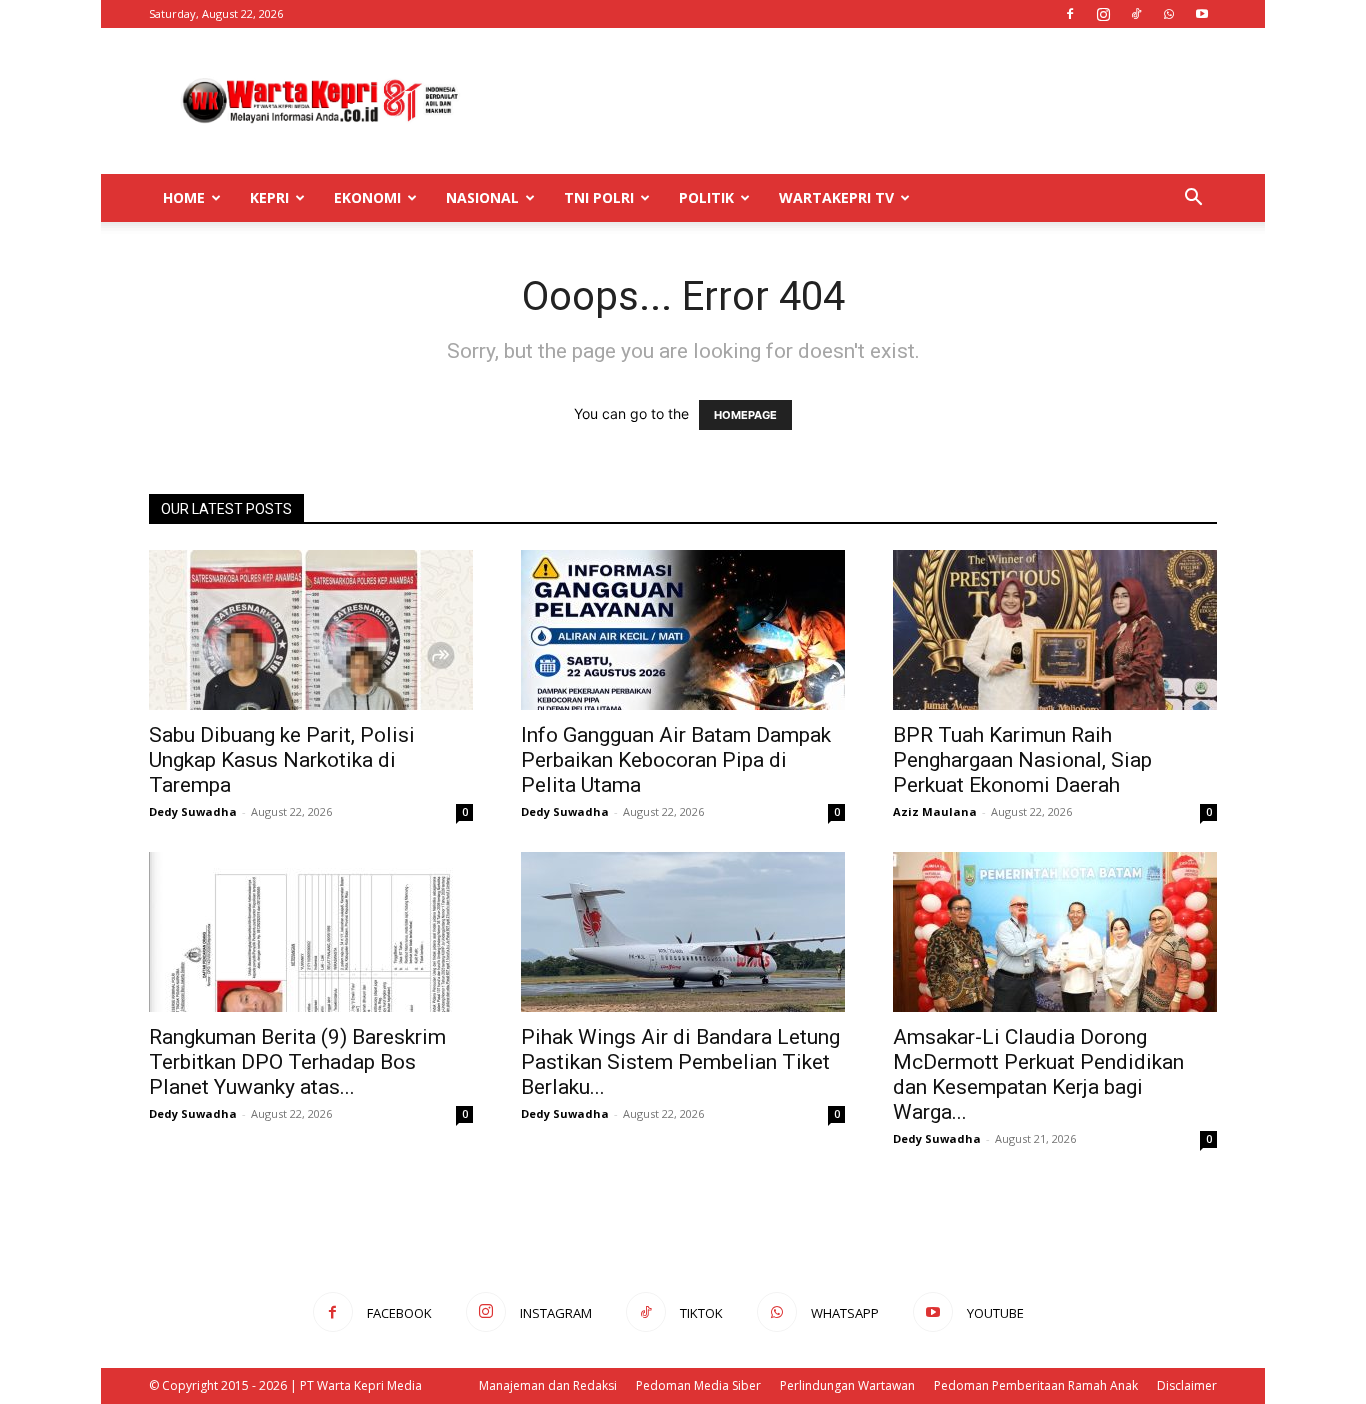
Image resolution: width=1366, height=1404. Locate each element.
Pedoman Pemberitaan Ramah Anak (1036, 1385)
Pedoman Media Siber (698, 1385)
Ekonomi (367, 197)
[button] (1193, 199)
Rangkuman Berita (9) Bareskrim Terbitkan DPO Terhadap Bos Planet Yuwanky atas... (297, 1062)
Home (184, 197)
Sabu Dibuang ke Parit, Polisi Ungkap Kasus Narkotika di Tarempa (282, 760)
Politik (706, 197)
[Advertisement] (853, 101)
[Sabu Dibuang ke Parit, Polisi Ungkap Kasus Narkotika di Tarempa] (311, 630)
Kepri (269, 197)
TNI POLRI (599, 197)
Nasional (482, 197)
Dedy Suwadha (193, 811)
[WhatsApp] (1169, 14)
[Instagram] (1103, 14)
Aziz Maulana (935, 811)
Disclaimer (1187, 1385)
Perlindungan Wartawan (847, 1385)
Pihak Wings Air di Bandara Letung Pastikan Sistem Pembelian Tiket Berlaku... (680, 1062)
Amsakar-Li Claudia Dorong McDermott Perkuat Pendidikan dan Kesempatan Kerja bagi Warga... (1038, 1074)
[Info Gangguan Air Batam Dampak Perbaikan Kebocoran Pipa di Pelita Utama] (683, 630)
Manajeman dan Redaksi (548, 1385)
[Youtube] (1202, 14)
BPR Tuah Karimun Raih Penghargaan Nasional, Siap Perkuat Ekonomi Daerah (1022, 760)
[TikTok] (1136, 14)
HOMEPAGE (745, 415)
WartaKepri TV (836, 197)
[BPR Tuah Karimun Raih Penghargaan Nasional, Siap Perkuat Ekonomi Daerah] (1055, 630)
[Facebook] (1070, 14)
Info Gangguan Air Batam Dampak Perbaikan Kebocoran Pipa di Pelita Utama (676, 760)
